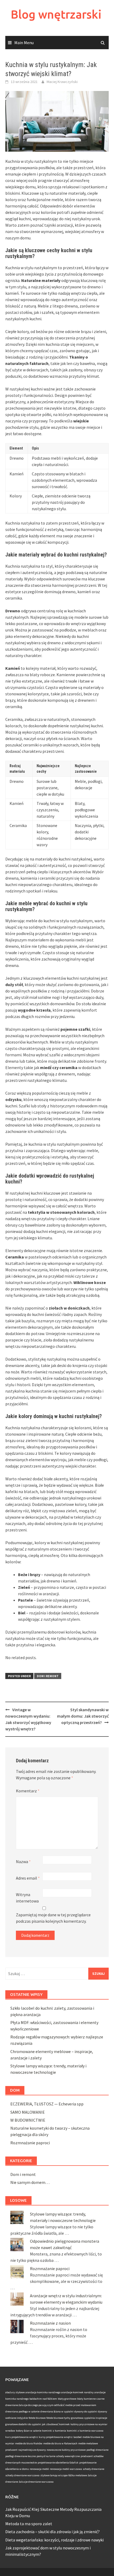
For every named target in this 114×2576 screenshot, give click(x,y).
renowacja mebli (39, 2469)
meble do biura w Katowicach (60, 2443)
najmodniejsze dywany (32, 2450)
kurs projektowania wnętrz (22, 2437)
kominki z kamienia (54, 2431)
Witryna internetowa (27, 1898)
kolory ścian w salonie (29, 2431)
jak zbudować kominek (56, 2424)
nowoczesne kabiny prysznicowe (66, 2450)
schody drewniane (93, 2469)
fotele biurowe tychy (58, 2418)
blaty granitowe (67, 2399)
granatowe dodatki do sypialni (23, 2424)
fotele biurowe (37, 2418)
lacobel (78, 2437)
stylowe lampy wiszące (54, 2475)
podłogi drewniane (97, 2450)
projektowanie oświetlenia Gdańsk (58, 2463)
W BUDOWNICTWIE (28, 2120)
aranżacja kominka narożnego (43, 2392)
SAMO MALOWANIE (28, 2112)
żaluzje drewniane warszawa (36, 2482)
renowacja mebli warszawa (66, 2469)
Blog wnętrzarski (56, 14)
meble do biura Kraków (29, 2443)
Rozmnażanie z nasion (50, 2323)
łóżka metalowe (78, 2475)
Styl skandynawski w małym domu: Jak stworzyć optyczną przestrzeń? (83, 1716)
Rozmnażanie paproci (30, 2143)
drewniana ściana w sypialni (57, 2411)
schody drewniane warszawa (22, 2475)
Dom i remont (48, 1676)
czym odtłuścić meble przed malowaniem (72, 2405)
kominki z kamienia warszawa (85, 2431)
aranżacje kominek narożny (77, 2392)
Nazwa (23, 1862)
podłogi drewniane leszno (21, 2456)
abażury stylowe (15, 2392)
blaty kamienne (86, 2399)
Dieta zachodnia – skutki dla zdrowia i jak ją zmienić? (52, 2532)
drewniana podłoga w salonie (22, 2411)
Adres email (28, 1878)
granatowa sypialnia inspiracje (89, 2418)
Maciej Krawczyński (62, 82)
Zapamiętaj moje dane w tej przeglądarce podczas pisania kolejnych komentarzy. (53, 1918)
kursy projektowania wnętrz (56, 2437)
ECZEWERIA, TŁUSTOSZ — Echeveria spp (47, 2104)
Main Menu (24, 43)
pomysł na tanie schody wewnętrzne (58, 2456)
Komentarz (28, 1791)
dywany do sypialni (86, 2411)
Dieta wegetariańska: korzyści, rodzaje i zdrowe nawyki (54, 2540)
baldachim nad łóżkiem (43, 2399)
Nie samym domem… (30, 2182)
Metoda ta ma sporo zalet (29, 2524)
